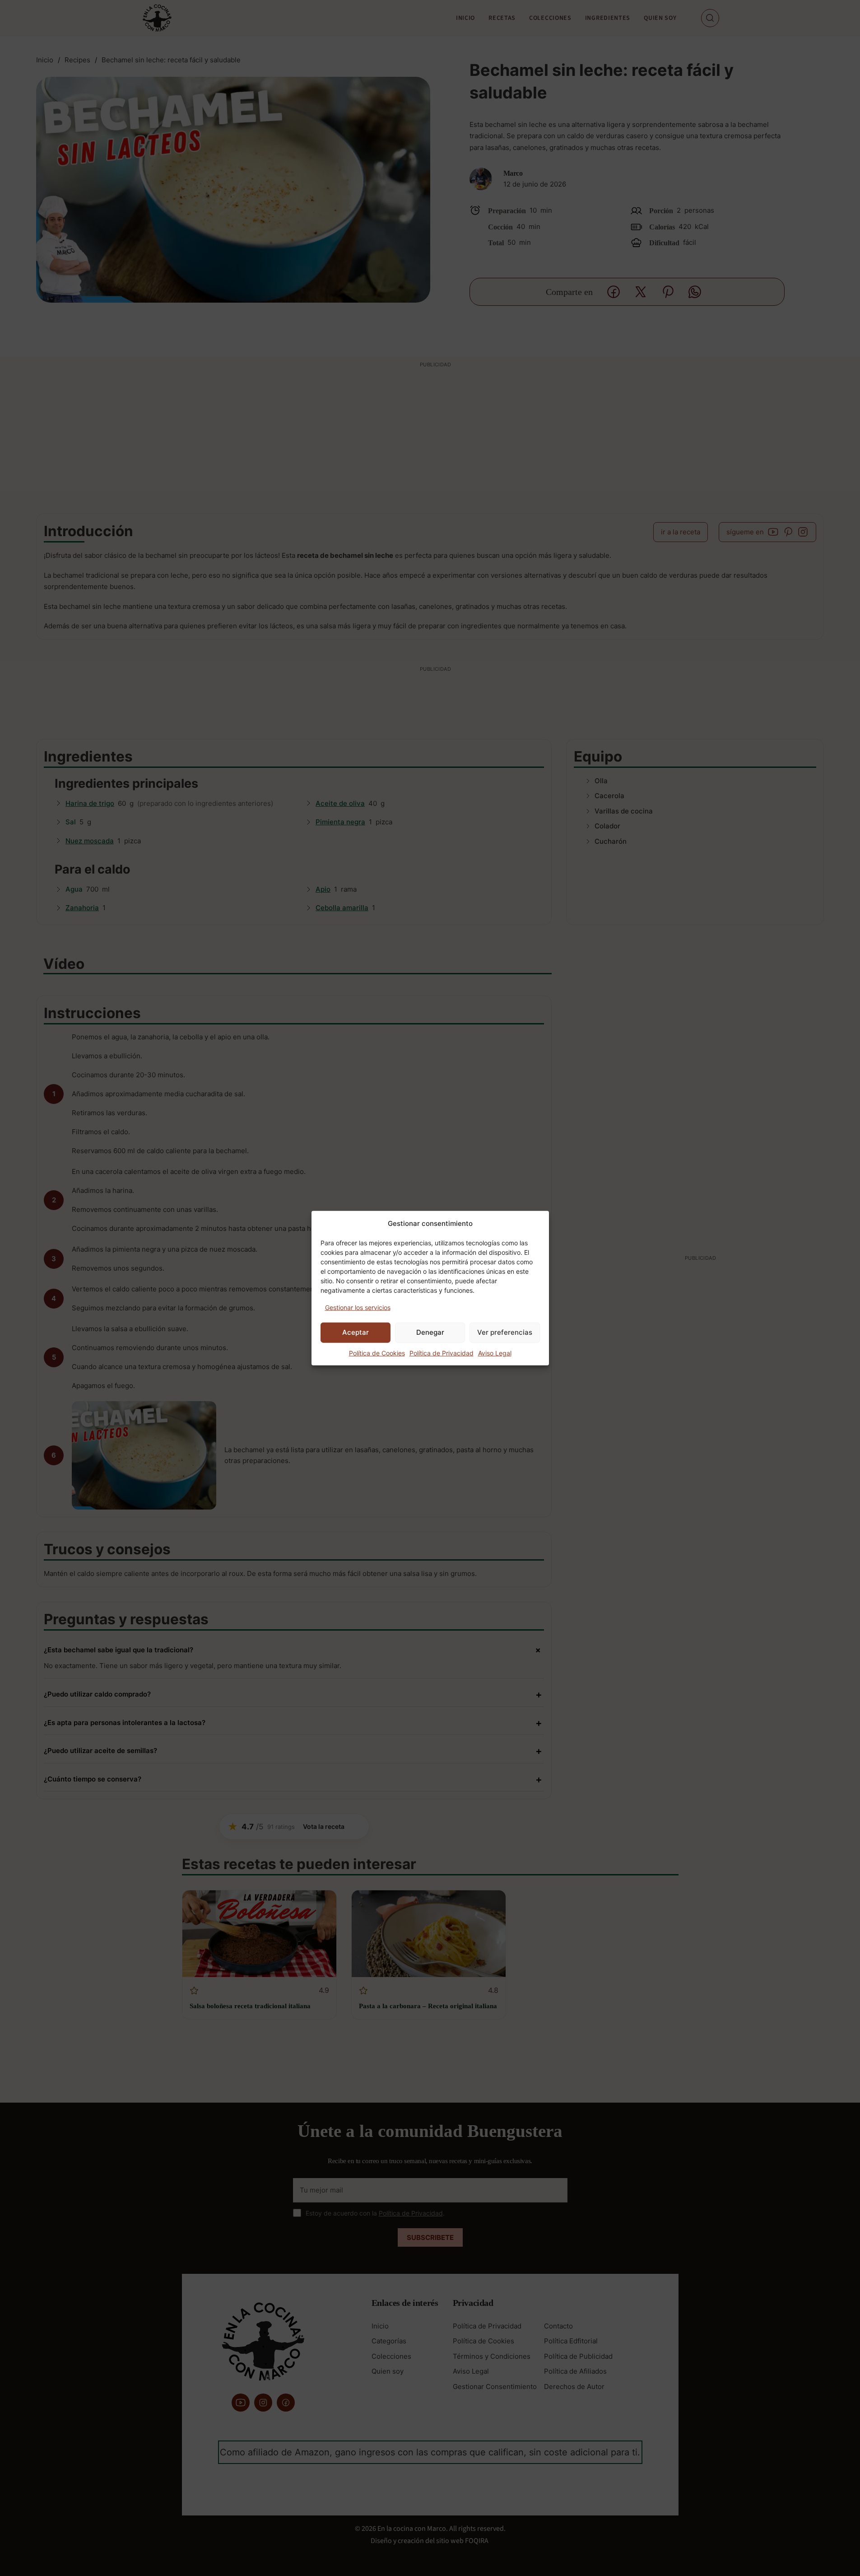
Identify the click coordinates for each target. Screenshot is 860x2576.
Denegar (430, 1332)
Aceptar (356, 1332)
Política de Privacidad (442, 1353)
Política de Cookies (377, 1353)
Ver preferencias (505, 1332)
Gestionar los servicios (358, 1307)
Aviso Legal (495, 1353)
